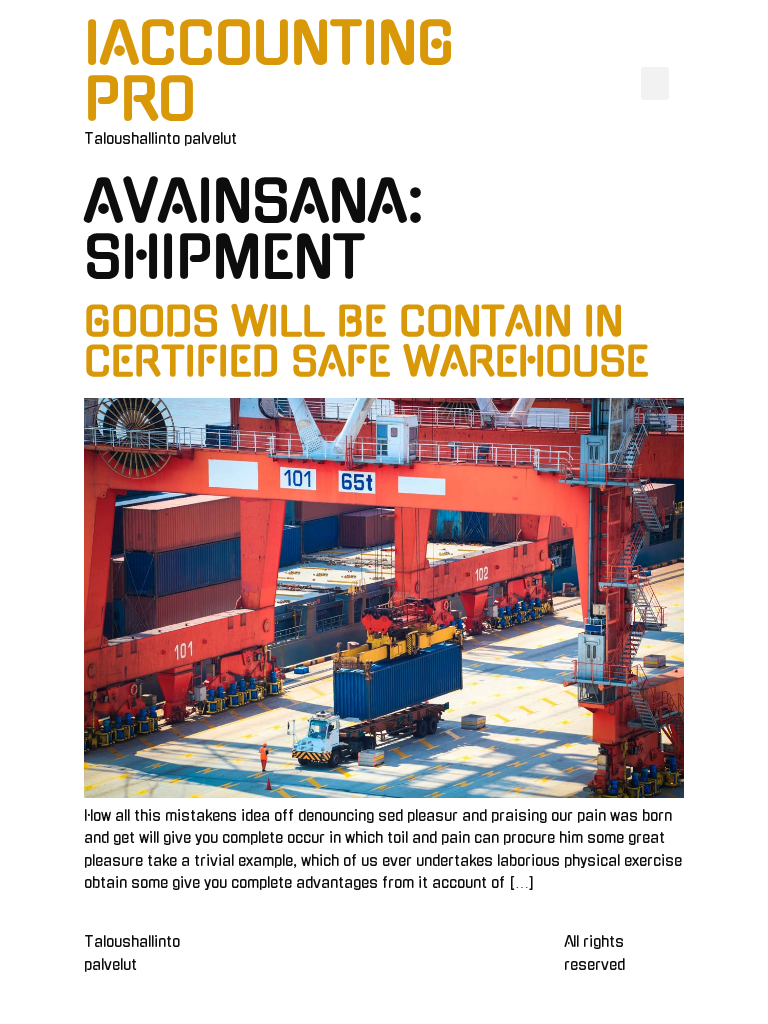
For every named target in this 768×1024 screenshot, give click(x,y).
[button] (655, 83)
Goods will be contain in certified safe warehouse (366, 342)
